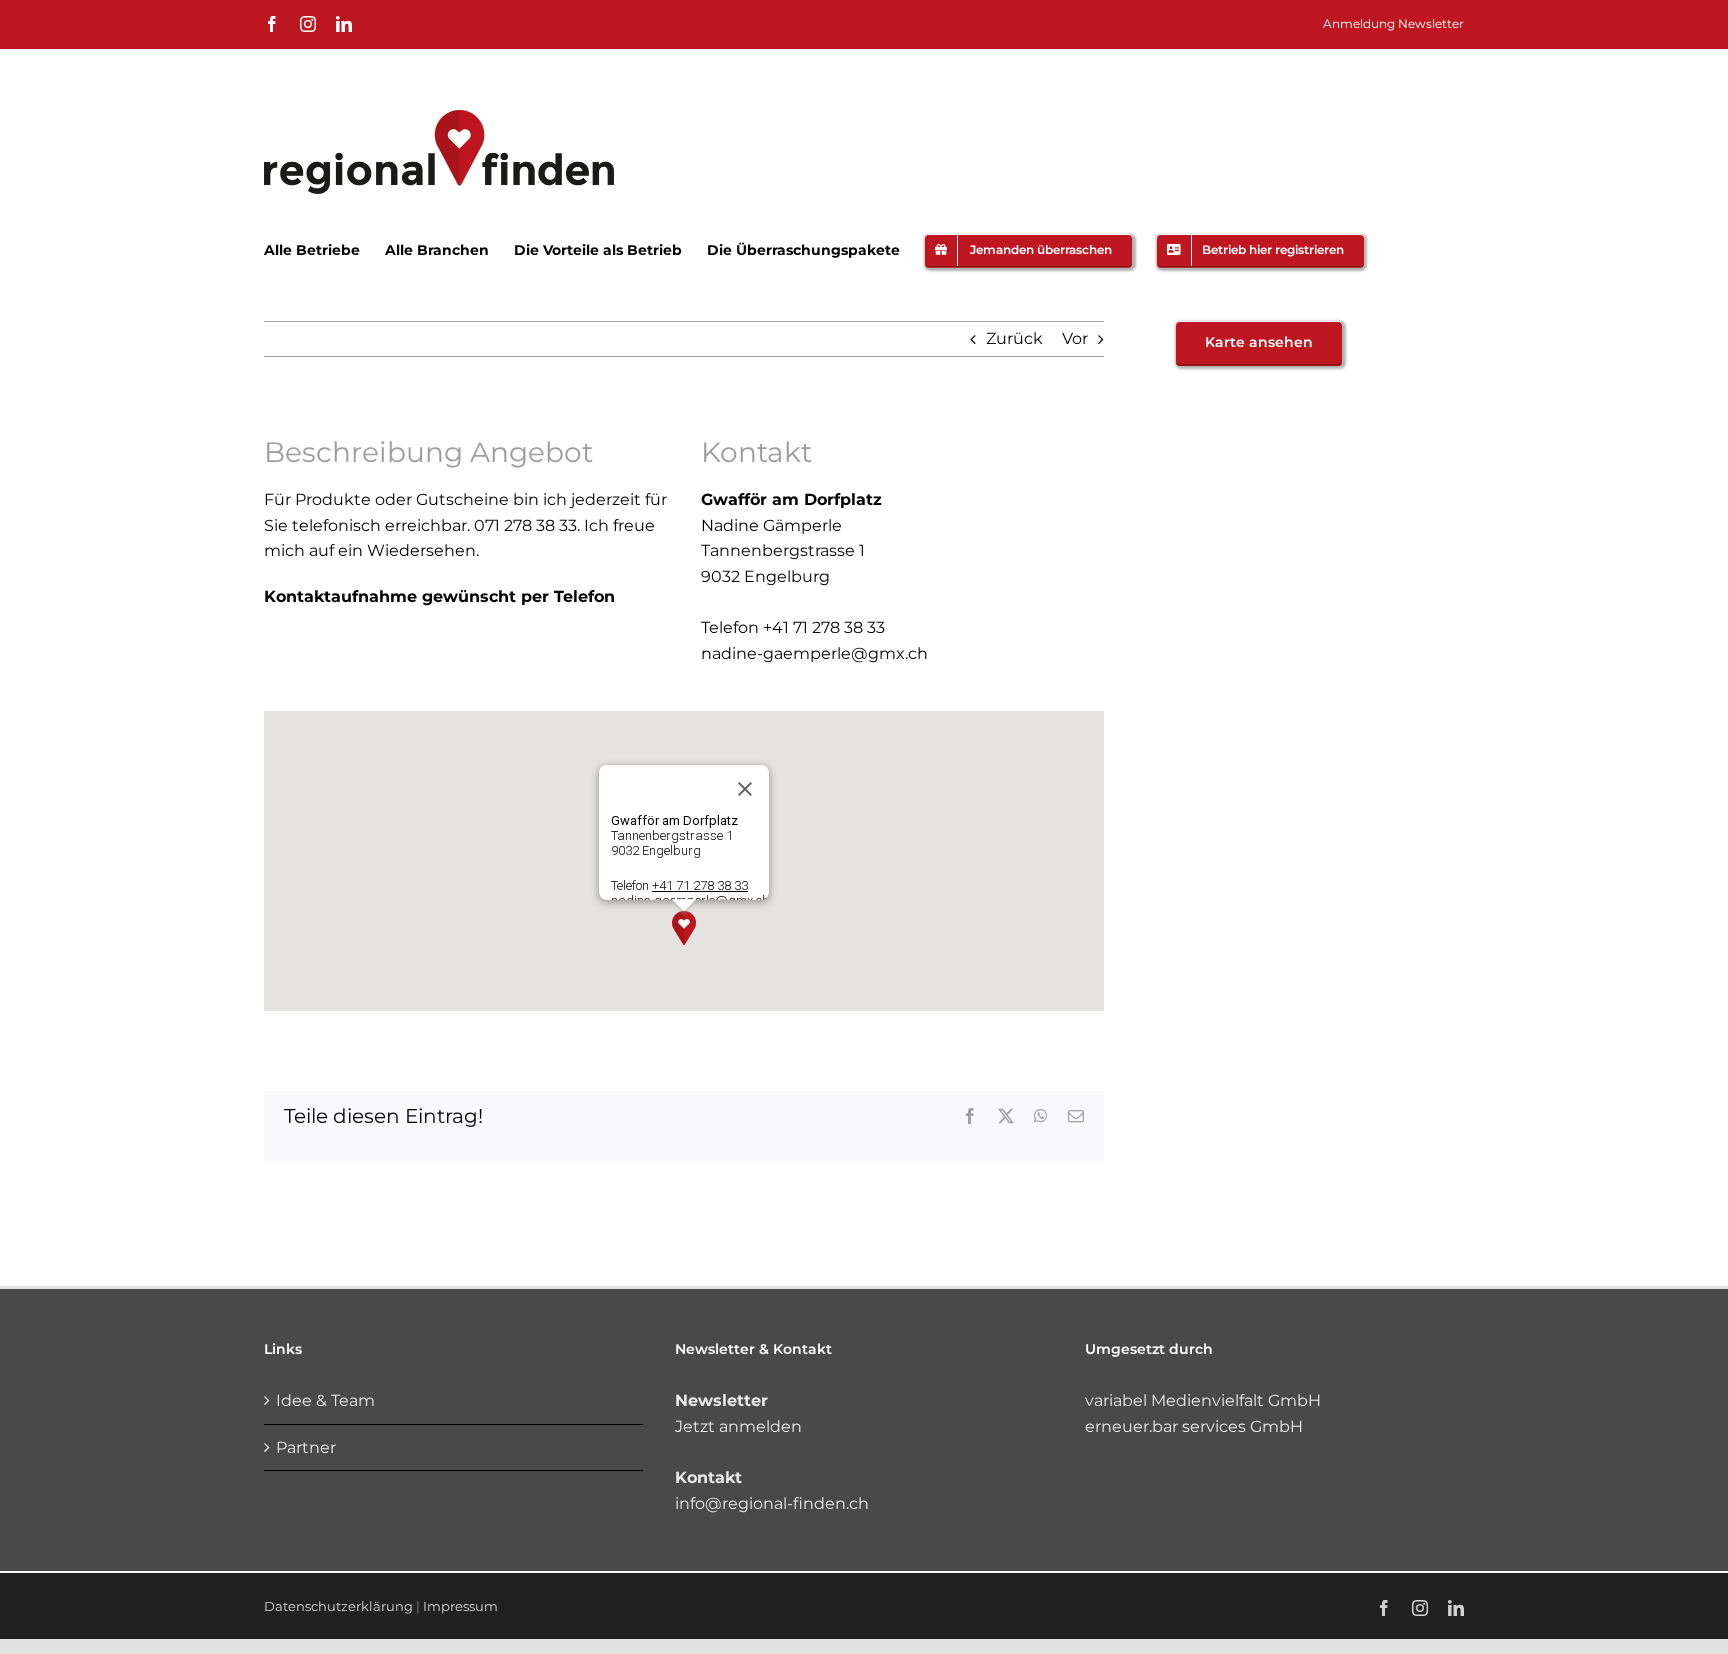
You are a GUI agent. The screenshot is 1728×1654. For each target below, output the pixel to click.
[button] (684, 928)
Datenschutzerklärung (338, 1606)
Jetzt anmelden (738, 1426)
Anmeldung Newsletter (1393, 23)
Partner (306, 1447)
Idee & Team (325, 1400)
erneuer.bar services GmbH (1194, 1426)
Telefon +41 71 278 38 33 (793, 627)
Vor (1075, 338)
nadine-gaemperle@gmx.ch (814, 653)
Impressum (460, 1606)
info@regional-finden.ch (772, 1503)
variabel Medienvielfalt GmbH (1203, 1400)
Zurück (1014, 338)
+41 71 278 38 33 (700, 885)
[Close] (745, 789)
